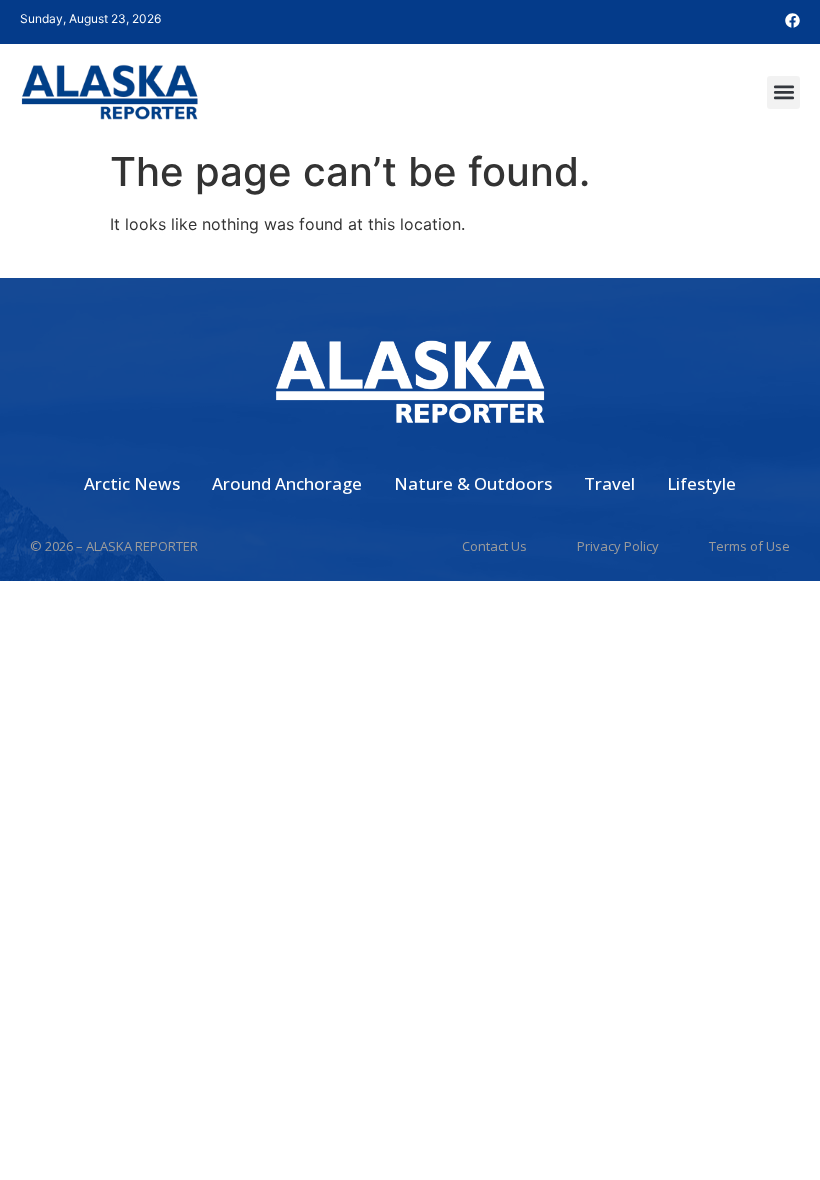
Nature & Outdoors (473, 483)
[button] (783, 92)
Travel (609, 483)
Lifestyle (701, 483)
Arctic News (132, 483)
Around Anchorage (287, 483)
